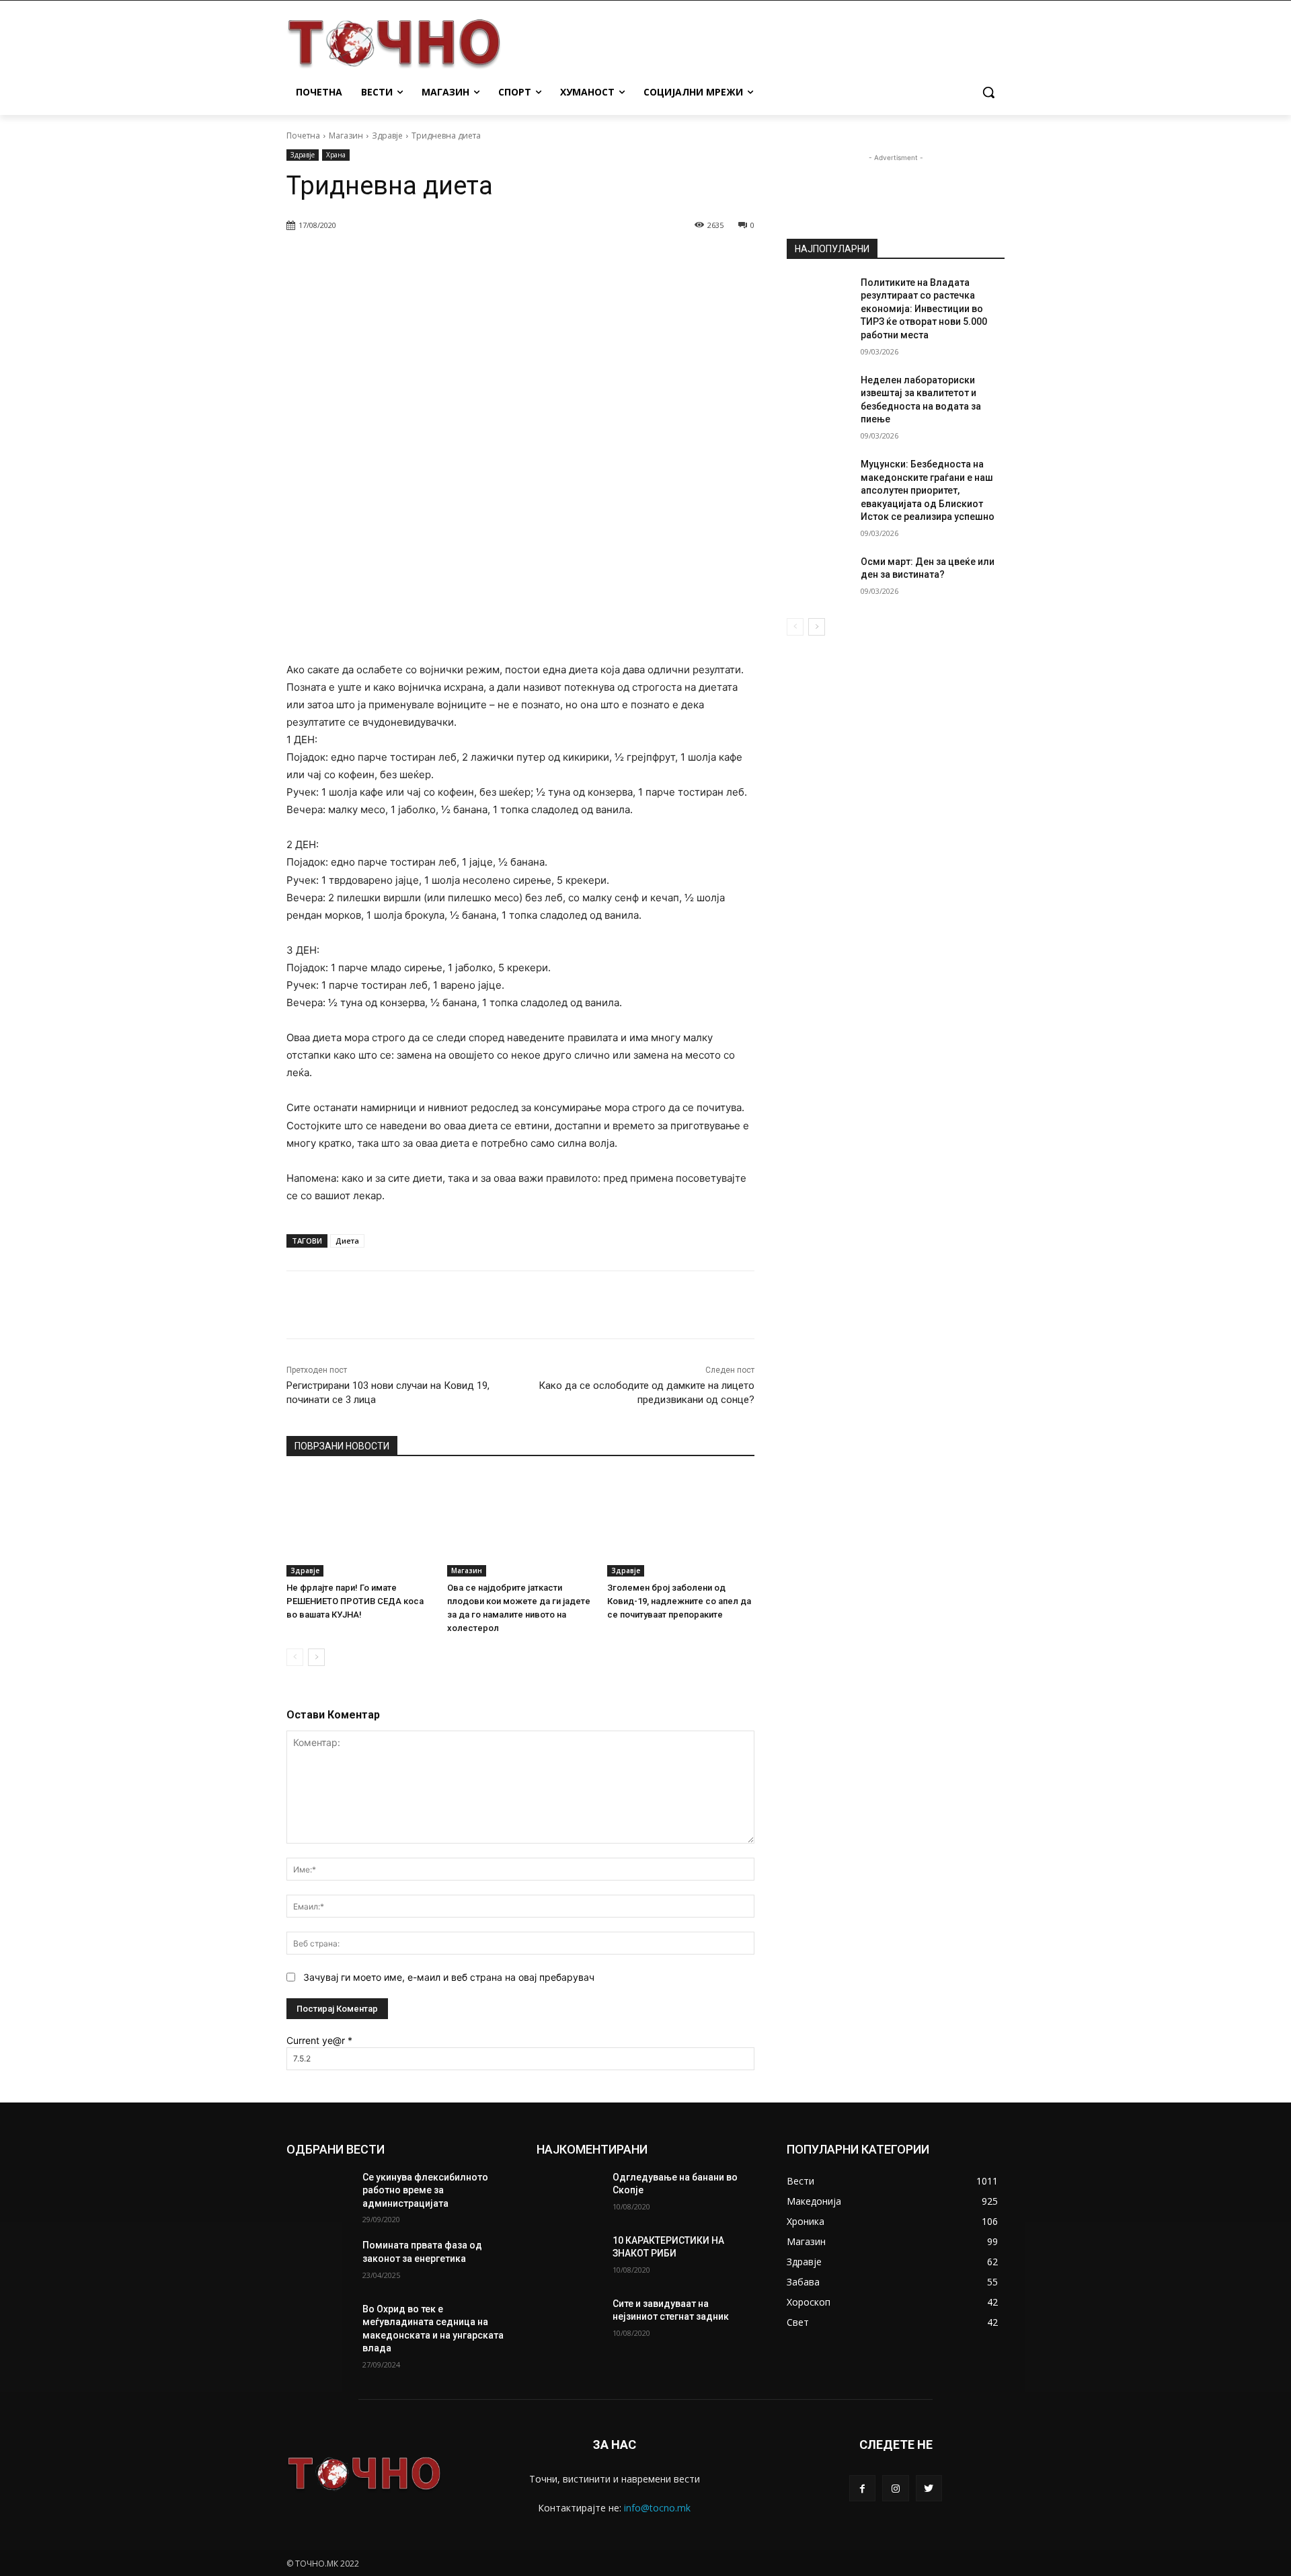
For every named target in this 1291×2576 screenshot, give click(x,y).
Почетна (303, 136)
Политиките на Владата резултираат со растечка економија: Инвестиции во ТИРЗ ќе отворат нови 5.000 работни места (924, 309)
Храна (336, 155)
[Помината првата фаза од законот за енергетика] (319, 2262)
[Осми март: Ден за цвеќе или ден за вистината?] (819, 578)
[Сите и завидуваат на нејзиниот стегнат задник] (569, 2320)
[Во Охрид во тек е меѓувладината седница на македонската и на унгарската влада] (319, 2326)
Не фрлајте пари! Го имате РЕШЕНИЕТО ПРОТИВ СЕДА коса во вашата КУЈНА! (355, 1601)
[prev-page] (295, 1657)
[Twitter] (929, 2488)
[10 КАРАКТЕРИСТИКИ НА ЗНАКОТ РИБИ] (569, 2257)
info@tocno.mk (657, 2508)
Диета (347, 1241)
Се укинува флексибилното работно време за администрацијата (425, 2190)
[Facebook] (862, 2488)
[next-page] (316, 1657)
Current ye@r (319, 2040)
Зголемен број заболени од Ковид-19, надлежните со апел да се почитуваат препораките (679, 1601)
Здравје (387, 136)
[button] (988, 92)
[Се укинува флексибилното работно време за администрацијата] (319, 2194)
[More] (631, 260)
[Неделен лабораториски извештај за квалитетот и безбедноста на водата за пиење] (819, 397)
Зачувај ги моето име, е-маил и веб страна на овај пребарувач (449, 1977)
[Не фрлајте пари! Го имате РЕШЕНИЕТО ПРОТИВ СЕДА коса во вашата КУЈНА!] (360, 1525)
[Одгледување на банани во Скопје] (569, 2194)
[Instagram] (895, 2488)
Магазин (346, 136)
